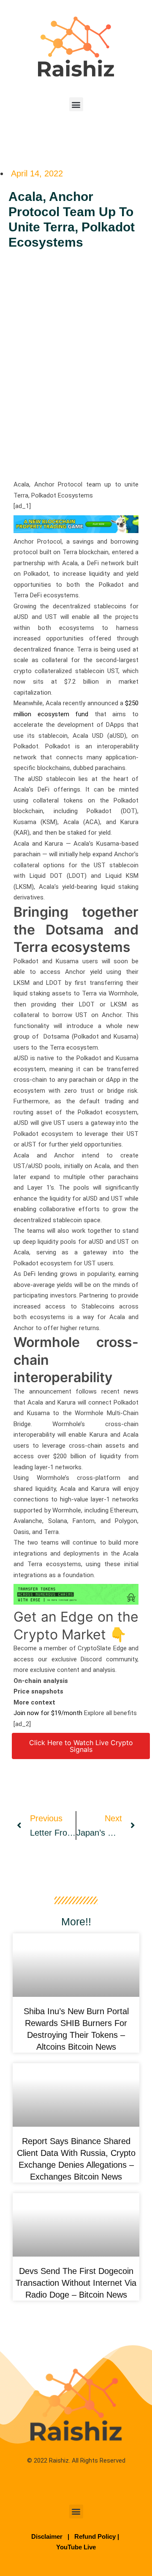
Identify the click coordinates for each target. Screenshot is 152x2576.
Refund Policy (95, 2536)
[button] (76, 104)
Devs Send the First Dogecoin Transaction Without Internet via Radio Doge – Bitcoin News (76, 2283)
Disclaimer (48, 2536)
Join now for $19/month (48, 1713)
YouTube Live (76, 2547)
